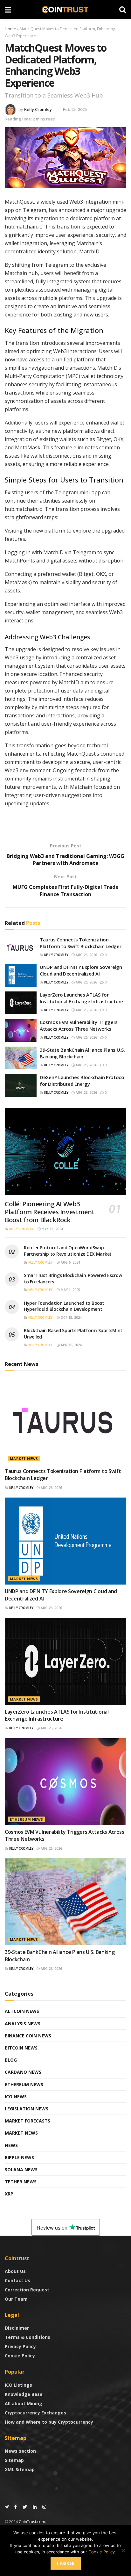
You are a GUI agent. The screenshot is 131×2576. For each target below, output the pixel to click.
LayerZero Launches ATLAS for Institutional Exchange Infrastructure (81, 998)
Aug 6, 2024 (70, 1262)
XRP (9, 2194)
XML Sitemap (20, 2469)
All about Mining (24, 2403)
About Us (15, 2271)
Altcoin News (22, 2011)
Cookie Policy (20, 2356)
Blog (11, 2060)
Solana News (21, 2170)
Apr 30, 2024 (71, 1345)
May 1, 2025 (70, 1290)
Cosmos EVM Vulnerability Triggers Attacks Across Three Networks (79, 1025)
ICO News (16, 2097)
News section (20, 2451)
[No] (123, 2551)
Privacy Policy (20, 2346)
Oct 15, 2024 (71, 1317)
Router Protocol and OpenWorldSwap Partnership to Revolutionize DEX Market (68, 1251)
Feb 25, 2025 (75, 109)
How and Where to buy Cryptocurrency (49, 2422)
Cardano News (23, 2072)
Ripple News (19, 2157)
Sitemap (14, 2460)
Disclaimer (17, 2328)
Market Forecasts (28, 2121)
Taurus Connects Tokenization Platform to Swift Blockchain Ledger (81, 943)
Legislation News (27, 2109)
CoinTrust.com (32, 2522)
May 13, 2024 (52, 1229)
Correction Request (27, 2290)
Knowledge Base (24, 2394)
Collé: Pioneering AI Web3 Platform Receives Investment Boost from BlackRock (50, 1212)
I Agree (66, 2563)
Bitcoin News (21, 2048)
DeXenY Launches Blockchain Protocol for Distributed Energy (83, 1081)
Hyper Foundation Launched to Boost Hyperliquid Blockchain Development (64, 1306)
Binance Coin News (28, 2036)
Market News (24, 1459)
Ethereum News (27, 1819)
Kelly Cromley (38, 109)
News (11, 2145)
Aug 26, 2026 (86, 955)
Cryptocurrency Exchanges (35, 2413)
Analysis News (23, 2024)
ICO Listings (18, 2385)
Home (10, 29)
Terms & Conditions (28, 2337)
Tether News (21, 2182)
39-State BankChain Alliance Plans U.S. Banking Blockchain (82, 1053)
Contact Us (17, 2280)
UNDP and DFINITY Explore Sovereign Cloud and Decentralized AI (81, 970)
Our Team (16, 2299)
